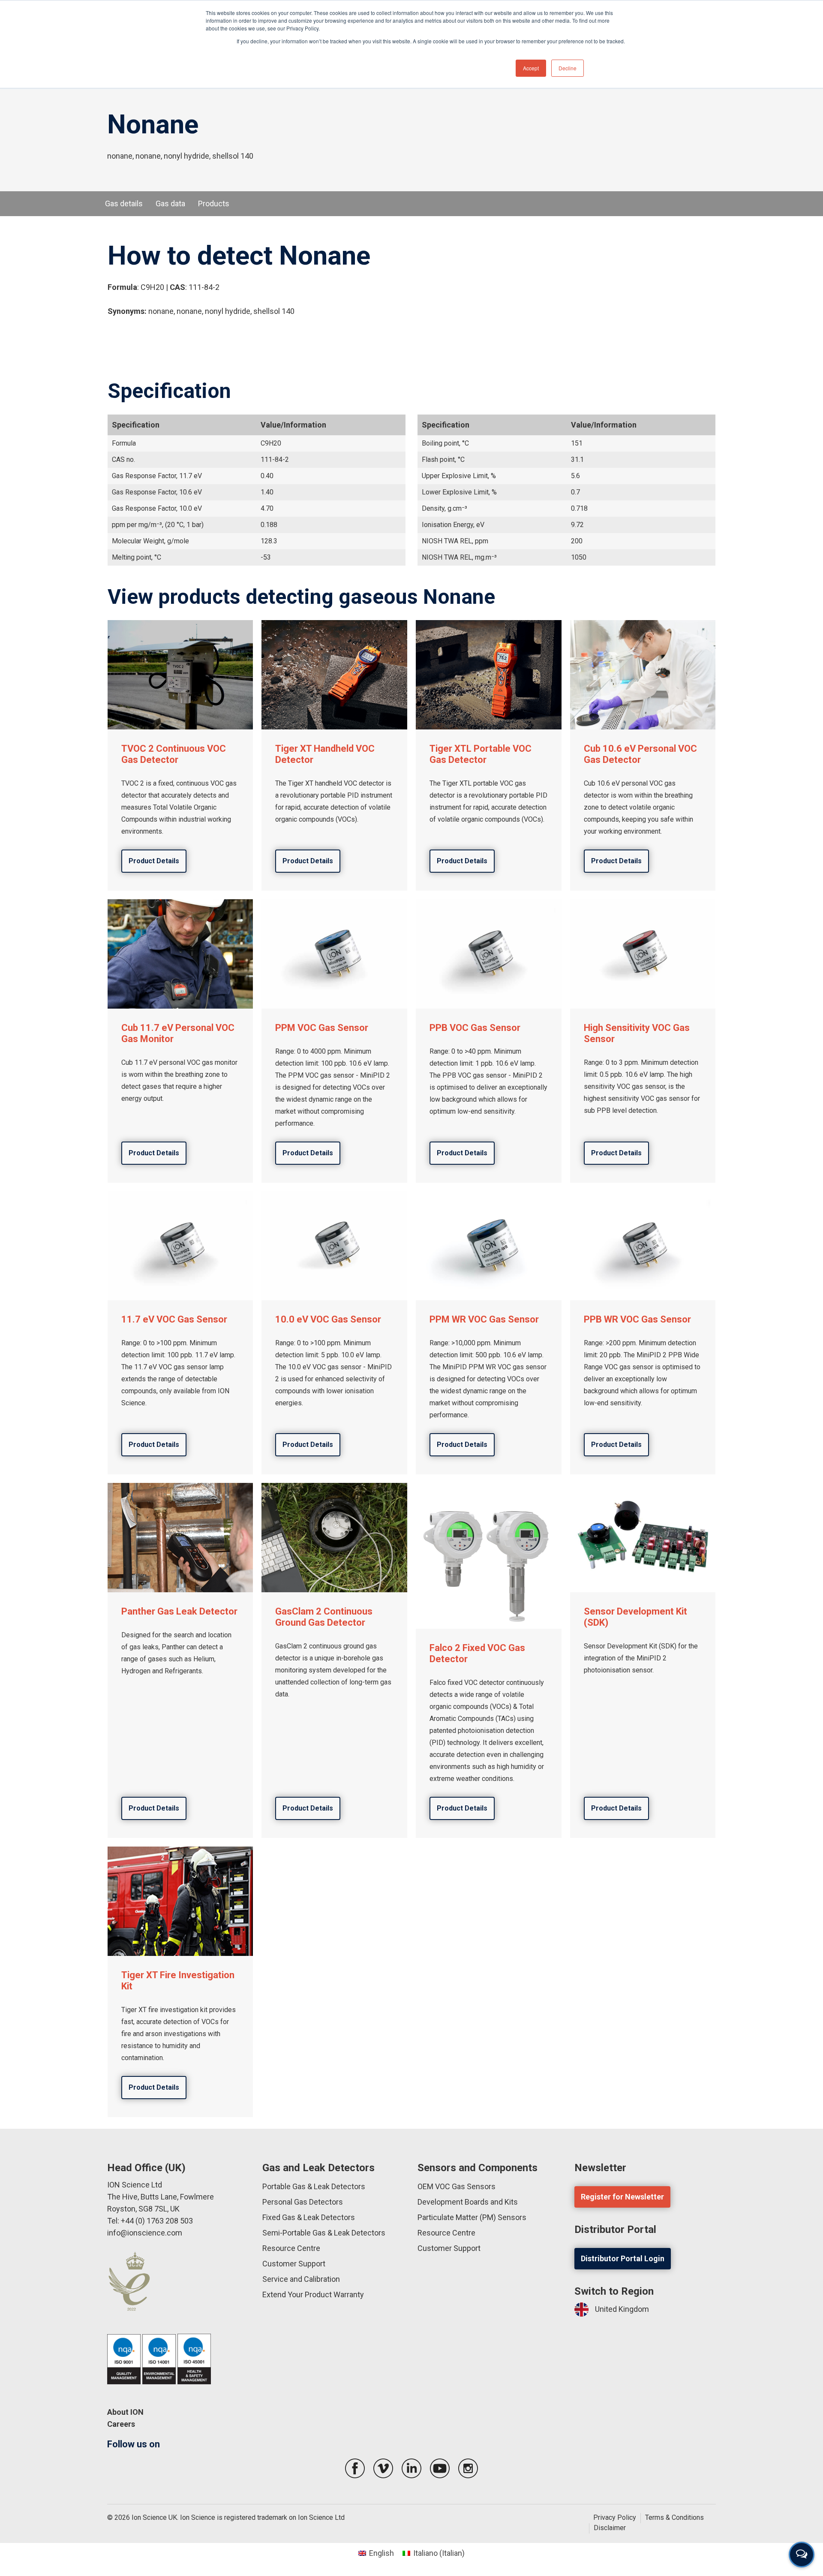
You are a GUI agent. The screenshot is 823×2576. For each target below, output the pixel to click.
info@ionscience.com (145, 2233)
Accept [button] (531, 68)
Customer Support (294, 2264)
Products (214, 203)
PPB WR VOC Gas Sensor (637, 1319)
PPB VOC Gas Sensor (475, 1028)
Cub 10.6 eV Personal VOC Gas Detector (640, 754)
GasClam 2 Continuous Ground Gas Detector (324, 1617)
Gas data (170, 203)
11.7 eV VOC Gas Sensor (174, 1319)
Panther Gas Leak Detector (179, 1611)
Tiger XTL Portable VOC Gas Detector (481, 754)
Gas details (124, 203)
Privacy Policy (615, 2517)
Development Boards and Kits (468, 2202)
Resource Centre (291, 2248)
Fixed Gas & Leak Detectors (309, 2217)
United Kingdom (622, 2309)
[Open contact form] (802, 2555)
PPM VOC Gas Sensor (322, 1028)
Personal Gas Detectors (303, 2202)
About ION (125, 2412)
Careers (121, 2424)
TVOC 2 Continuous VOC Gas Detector (174, 754)
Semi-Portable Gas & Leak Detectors (324, 2233)
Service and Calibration (301, 2279)
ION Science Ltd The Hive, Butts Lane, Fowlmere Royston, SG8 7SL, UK (161, 2197)
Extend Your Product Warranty (313, 2294)
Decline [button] (568, 68)
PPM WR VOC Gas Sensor (484, 1319)
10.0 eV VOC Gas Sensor (328, 1319)
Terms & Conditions (674, 2517)
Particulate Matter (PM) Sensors (472, 2217)
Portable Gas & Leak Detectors (314, 2186)
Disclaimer (610, 2528)
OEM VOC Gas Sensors (457, 2186)
